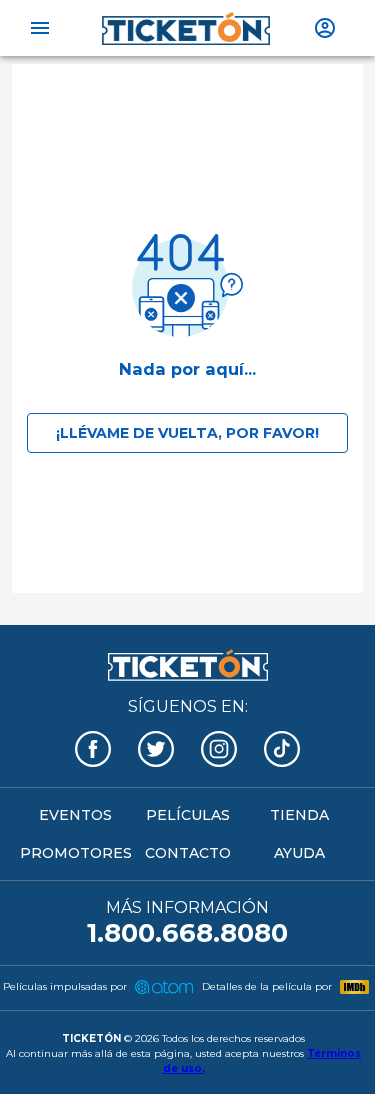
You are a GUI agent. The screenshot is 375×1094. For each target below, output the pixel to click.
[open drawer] (40, 28)
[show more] (325, 28)
